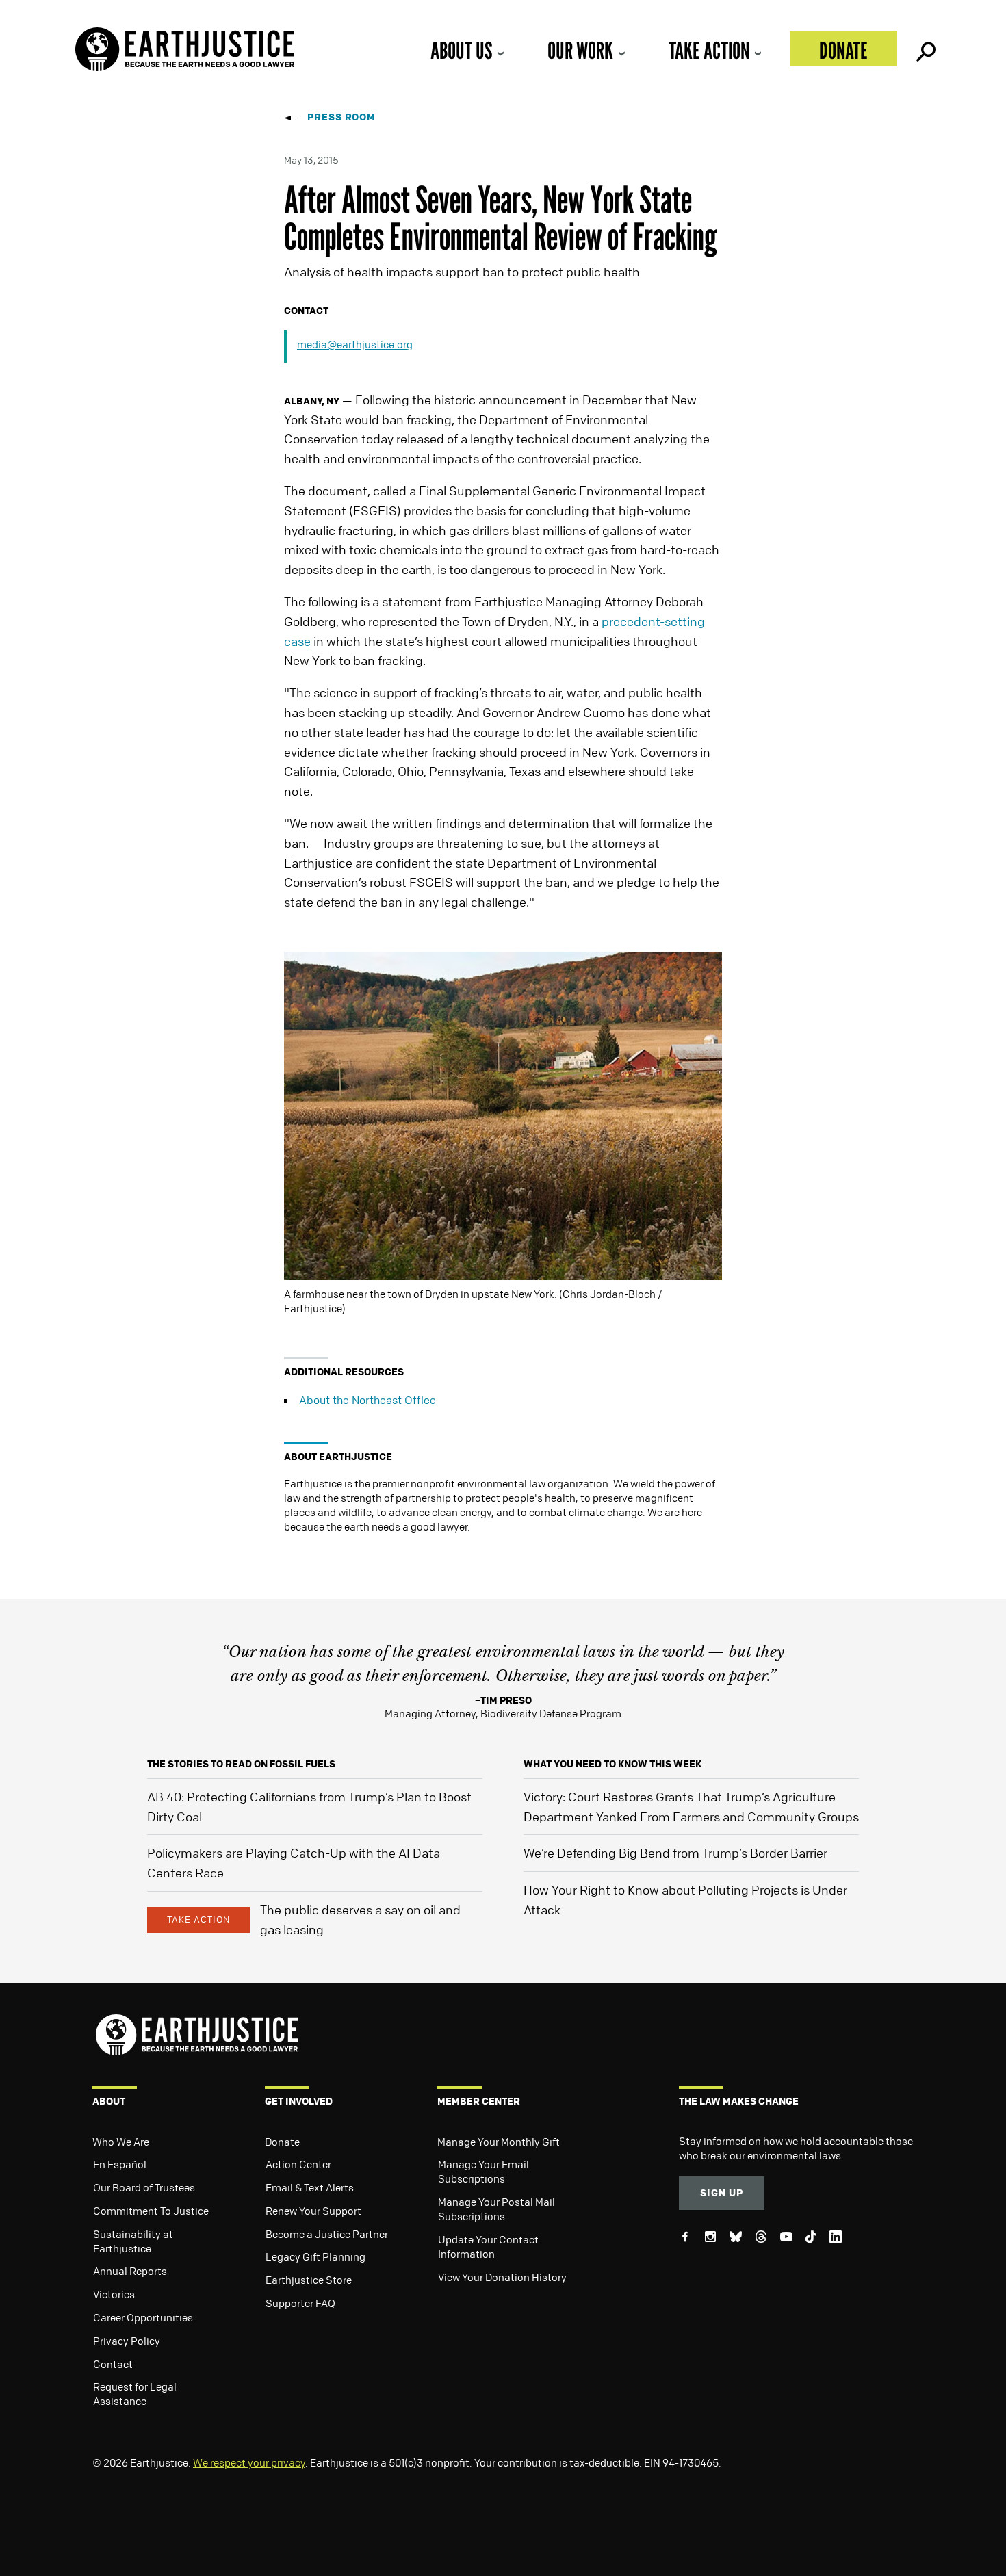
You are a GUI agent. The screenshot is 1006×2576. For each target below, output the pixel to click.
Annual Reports (130, 2271)
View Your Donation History (502, 2277)
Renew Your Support (313, 2211)
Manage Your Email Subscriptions (483, 2171)
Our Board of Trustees (144, 2187)
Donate (843, 50)
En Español (120, 2164)
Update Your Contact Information (488, 2247)
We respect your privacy (249, 2462)
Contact (113, 2364)
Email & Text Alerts (310, 2187)
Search (925, 49)
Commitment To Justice (151, 2211)
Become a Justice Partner (327, 2234)
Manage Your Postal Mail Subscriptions (496, 2209)
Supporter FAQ (300, 2303)
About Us (461, 50)
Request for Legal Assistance (135, 2394)
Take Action (709, 50)
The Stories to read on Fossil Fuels (241, 1764)
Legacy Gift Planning (315, 2256)
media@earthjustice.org (355, 344)
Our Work (580, 50)
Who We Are (121, 2142)
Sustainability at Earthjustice (133, 2241)
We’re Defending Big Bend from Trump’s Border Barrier (675, 1853)
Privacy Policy (127, 2341)
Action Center (298, 2164)
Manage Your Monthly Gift (499, 2142)
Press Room (341, 117)
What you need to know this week (612, 1764)
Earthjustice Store (309, 2280)
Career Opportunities (143, 2317)
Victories (114, 2294)
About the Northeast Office (367, 1400)
